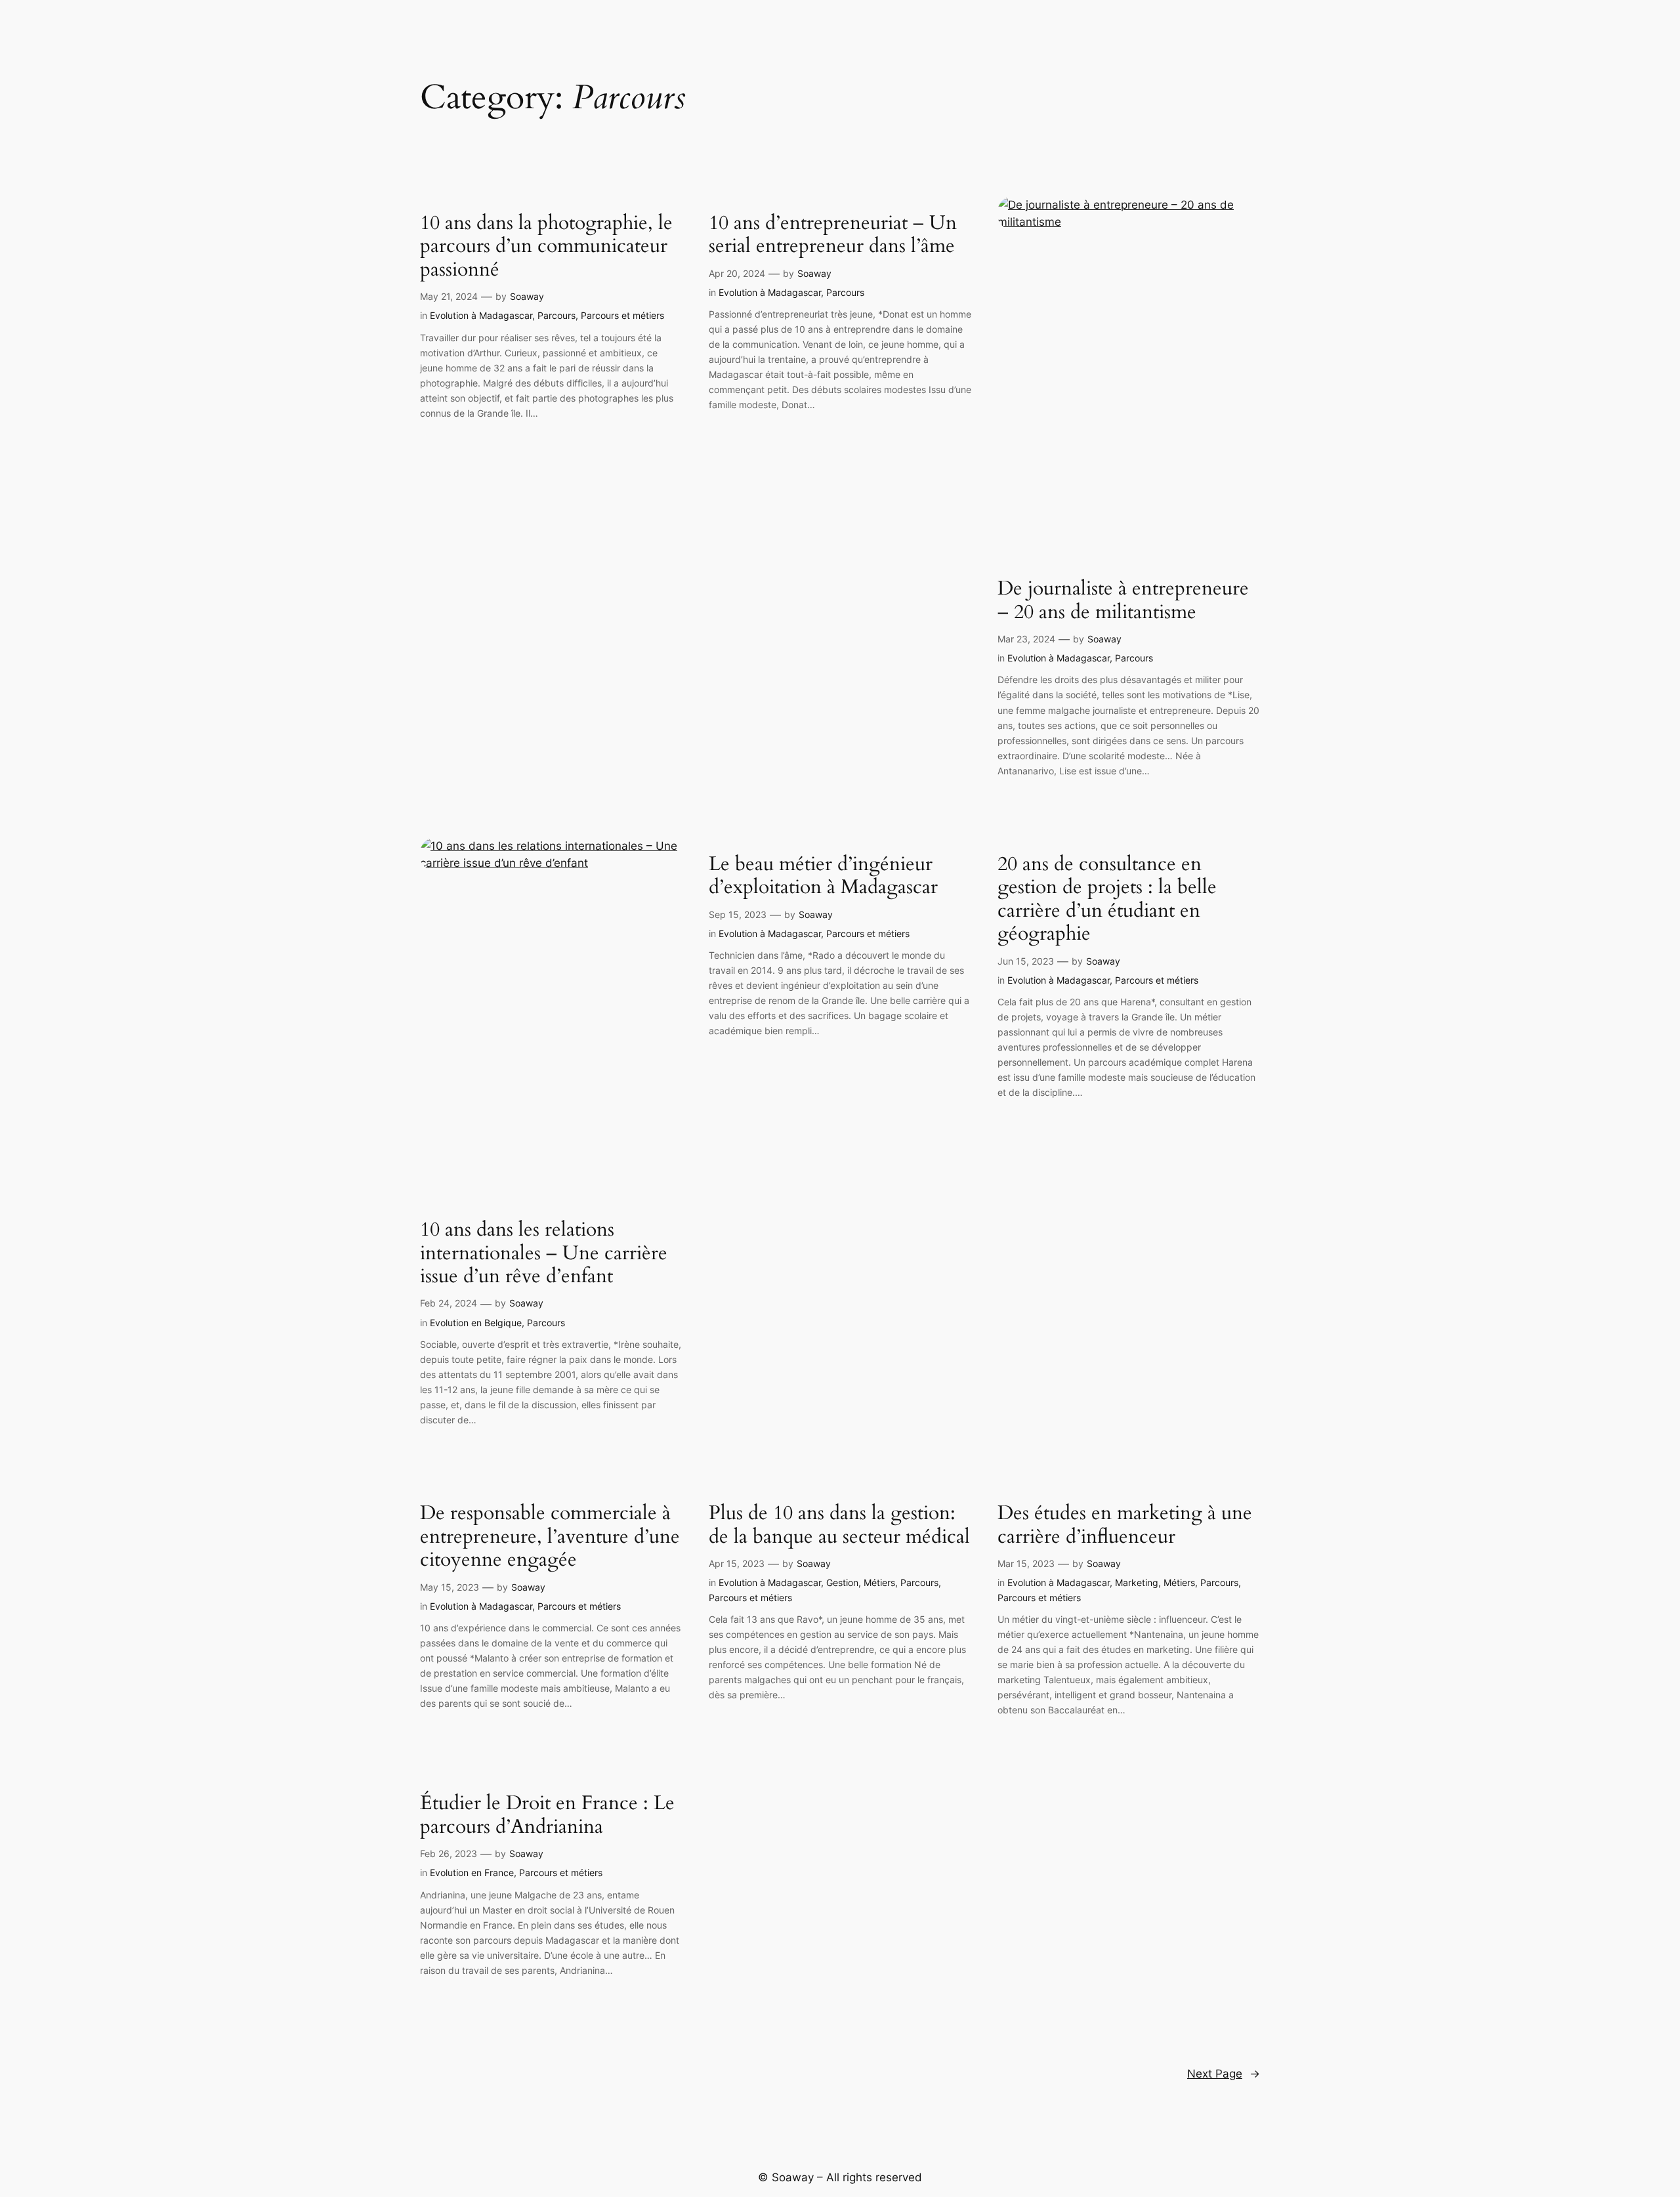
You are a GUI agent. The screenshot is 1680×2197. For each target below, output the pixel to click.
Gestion (842, 1582)
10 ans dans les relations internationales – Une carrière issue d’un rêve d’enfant (544, 1254)
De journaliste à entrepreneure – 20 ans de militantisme (1123, 601)
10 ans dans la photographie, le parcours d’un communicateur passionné (546, 247)
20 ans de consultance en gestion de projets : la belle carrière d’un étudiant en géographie (1107, 900)
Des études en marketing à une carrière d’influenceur (1125, 1525)
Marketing (1137, 1582)
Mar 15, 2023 (1026, 1563)
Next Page (1224, 2074)
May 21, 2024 (449, 296)
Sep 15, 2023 (738, 914)
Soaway (527, 296)
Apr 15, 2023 (737, 1563)
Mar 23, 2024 (1026, 639)
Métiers (879, 1582)
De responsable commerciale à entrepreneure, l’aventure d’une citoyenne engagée (550, 1537)
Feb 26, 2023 (449, 1853)
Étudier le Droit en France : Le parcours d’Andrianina (547, 1815)
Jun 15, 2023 (1026, 961)
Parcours (556, 315)
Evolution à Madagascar (481, 315)
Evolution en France (472, 1873)
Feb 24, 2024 (449, 1303)
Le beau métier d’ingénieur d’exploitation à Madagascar (823, 876)
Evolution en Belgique (476, 1323)
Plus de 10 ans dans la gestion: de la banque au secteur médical (839, 1525)
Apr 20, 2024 (737, 273)
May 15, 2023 (450, 1587)
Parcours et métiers (622, 315)
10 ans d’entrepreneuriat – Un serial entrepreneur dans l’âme (833, 235)
